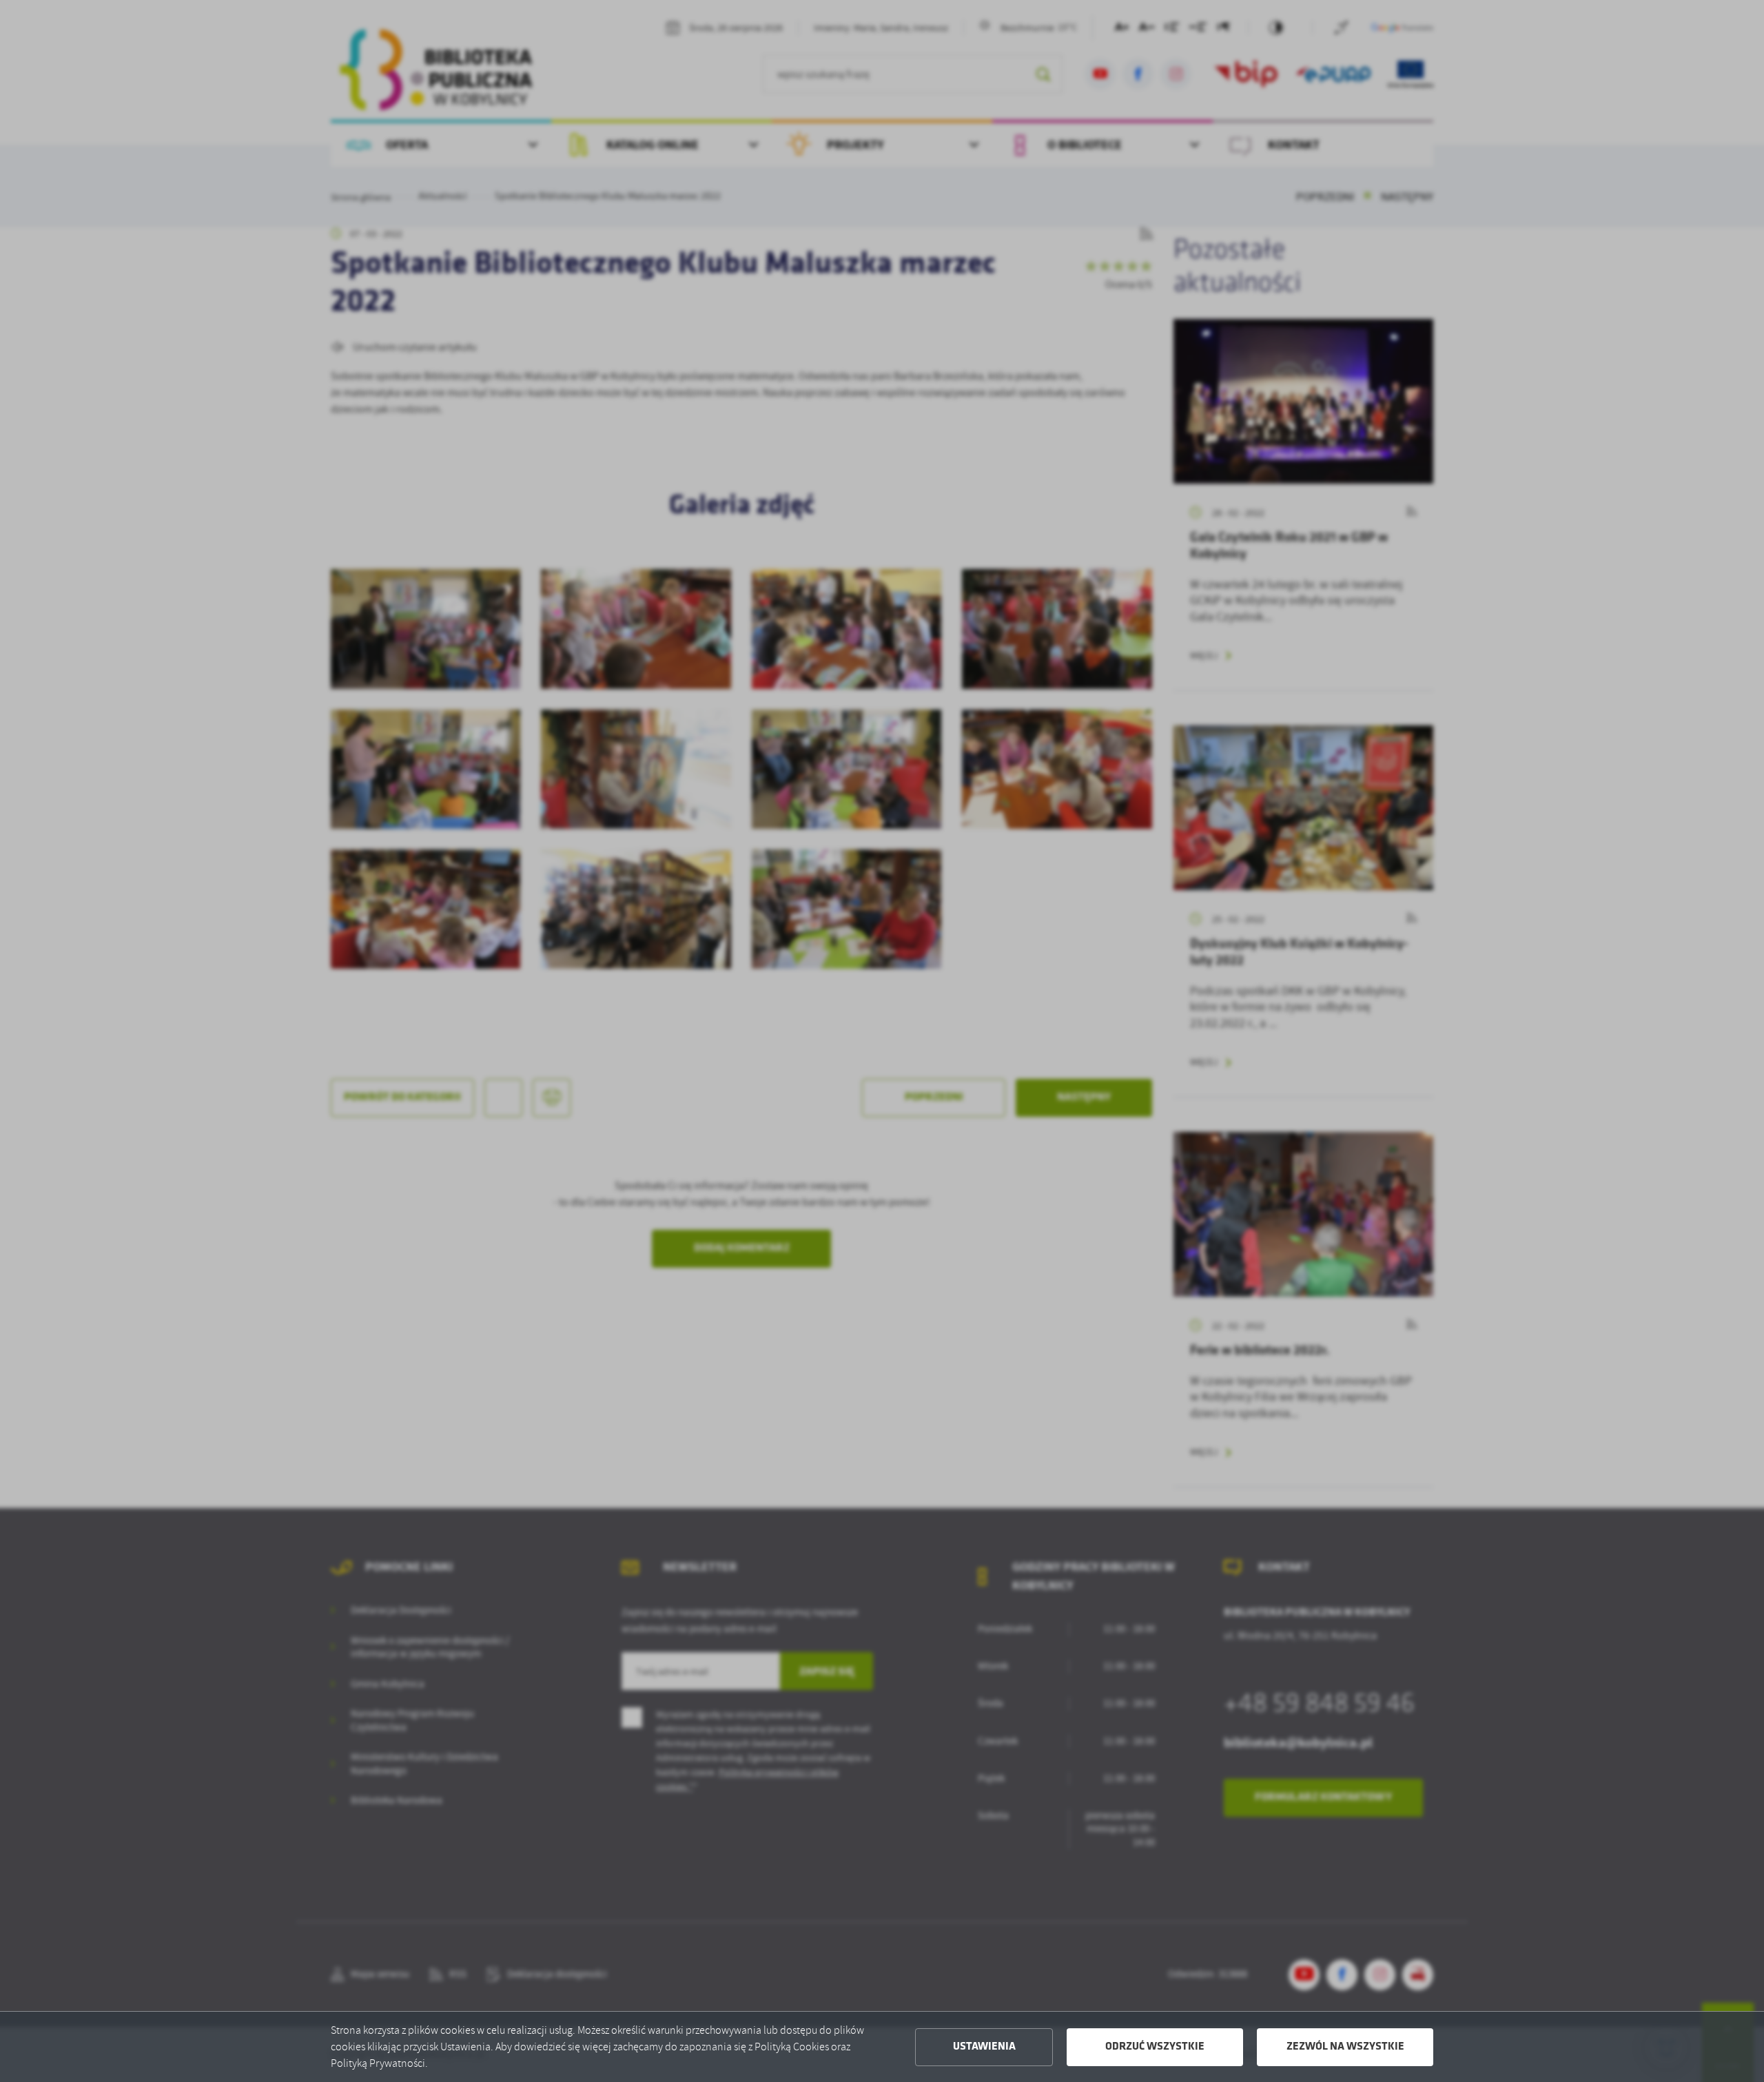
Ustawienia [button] (984, 2047)
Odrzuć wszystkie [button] (1155, 2047)
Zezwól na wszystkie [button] (1345, 2047)
